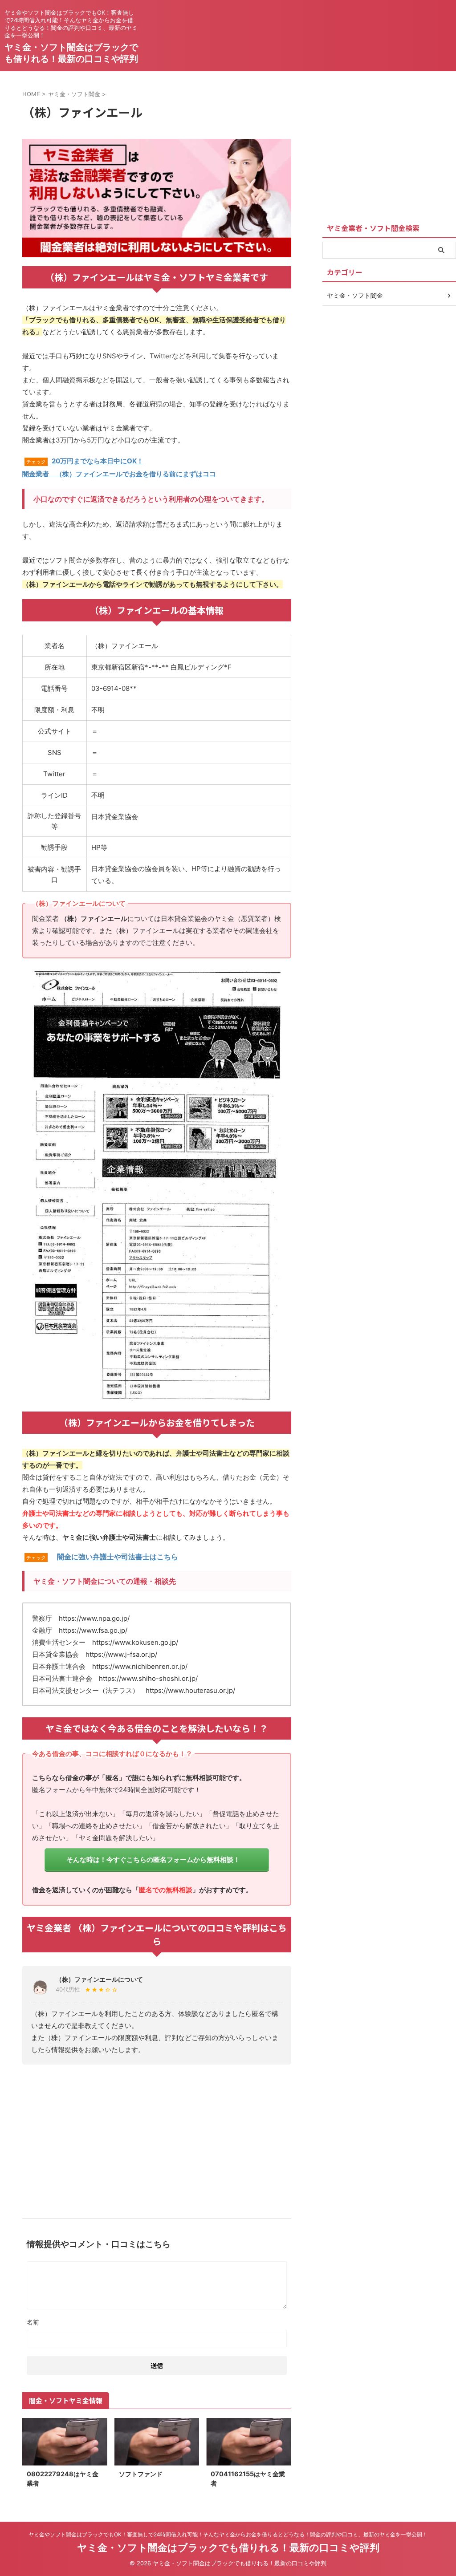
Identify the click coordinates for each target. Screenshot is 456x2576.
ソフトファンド (141, 2474)
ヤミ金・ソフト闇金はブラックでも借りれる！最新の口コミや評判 (228, 2548)
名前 (33, 2322)
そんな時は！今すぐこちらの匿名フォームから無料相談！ (153, 1860)
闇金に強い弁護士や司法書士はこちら (118, 1557)
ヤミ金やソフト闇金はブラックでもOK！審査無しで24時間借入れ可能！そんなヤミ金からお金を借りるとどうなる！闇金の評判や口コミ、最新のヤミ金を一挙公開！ (228, 2534)
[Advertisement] (157, 2138)
